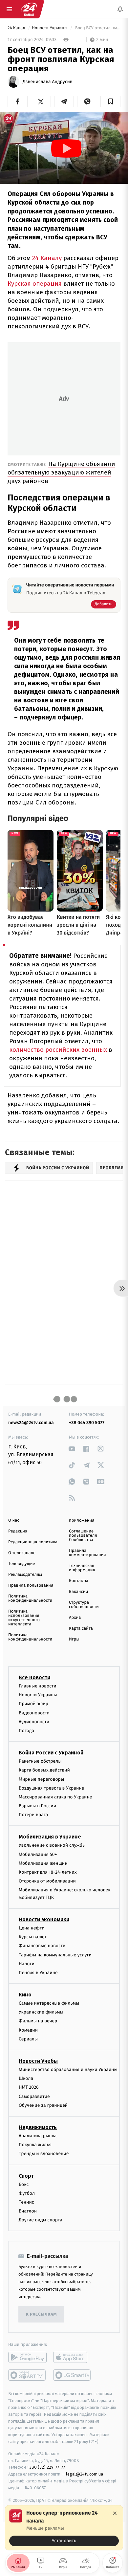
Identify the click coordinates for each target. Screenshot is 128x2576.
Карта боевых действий (44, 1770)
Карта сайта (81, 1629)
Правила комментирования (87, 1553)
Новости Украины (50, 28)
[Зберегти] (110, 101)
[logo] (29, 9)
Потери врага (33, 1815)
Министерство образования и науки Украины (68, 2070)
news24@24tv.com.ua (31, 1423)
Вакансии (78, 1592)
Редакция (18, 1531)
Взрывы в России (37, 1806)
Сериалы (28, 2039)
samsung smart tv (72, 2375)
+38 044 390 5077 (87, 1423)
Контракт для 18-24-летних (48, 1872)
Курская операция (35, 284)
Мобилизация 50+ (38, 1854)
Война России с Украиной (51, 1753)
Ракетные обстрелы (40, 1761)
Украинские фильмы (41, 2012)
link (72, 1449)
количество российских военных (58, 1050)
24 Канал (17, 28)
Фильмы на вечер (38, 2021)
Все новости (34, 1677)
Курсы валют (33, 1937)
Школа (26, 2078)
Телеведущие (22, 1564)
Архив (75, 1618)
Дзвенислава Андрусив (48, 82)
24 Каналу (46, 258)
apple (72, 2357)
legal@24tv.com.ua (85, 2474)
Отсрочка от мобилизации (47, 1881)
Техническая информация (82, 1568)
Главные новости (38, 1686)
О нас (14, 1520)
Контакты (78, 1581)
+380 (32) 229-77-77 (46, 2467)
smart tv (27, 2375)
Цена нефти (32, 1928)
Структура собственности (84, 1605)
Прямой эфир (33, 1704)
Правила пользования (31, 1585)
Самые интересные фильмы (49, 2003)
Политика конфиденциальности (30, 1598)
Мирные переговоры (41, 1779)
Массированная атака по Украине (55, 1797)
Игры (74, 1639)
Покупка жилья (35, 2145)
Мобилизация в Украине (50, 1837)
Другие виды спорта (41, 2220)
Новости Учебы (38, 2061)
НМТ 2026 (29, 2087)
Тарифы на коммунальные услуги (55, 1955)
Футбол (27, 2193)
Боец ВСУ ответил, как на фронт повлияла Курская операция (97, 28)
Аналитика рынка (38, 2136)
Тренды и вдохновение (44, 2154)
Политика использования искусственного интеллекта (24, 1618)
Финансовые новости (42, 1946)
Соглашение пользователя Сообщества (83, 1536)
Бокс (24, 2184)
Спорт (26, 2176)
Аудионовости (34, 1721)
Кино (25, 1995)
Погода (26, 1730)
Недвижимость (38, 2127)
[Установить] (64, 2528)
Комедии (28, 2030)
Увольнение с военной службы (52, 1845)
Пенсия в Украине (38, 1972)
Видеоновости (34, 1713)
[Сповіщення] (120, 9)
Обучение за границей (43, 2105)
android (27, 2357)
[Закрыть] (115, 2513)
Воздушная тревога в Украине (51, 1788)
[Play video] (66, 148)
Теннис (26, 2202)
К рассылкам (41, 2314)
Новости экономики (44, 1919)
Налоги (27, 1963)
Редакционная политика (33, 1542)
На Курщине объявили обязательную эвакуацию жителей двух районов (61, 472)
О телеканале (22, 1553)
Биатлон (28, 2211)
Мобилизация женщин (43, 1863)
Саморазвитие (34, 2096)
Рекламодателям (25, 1575)
